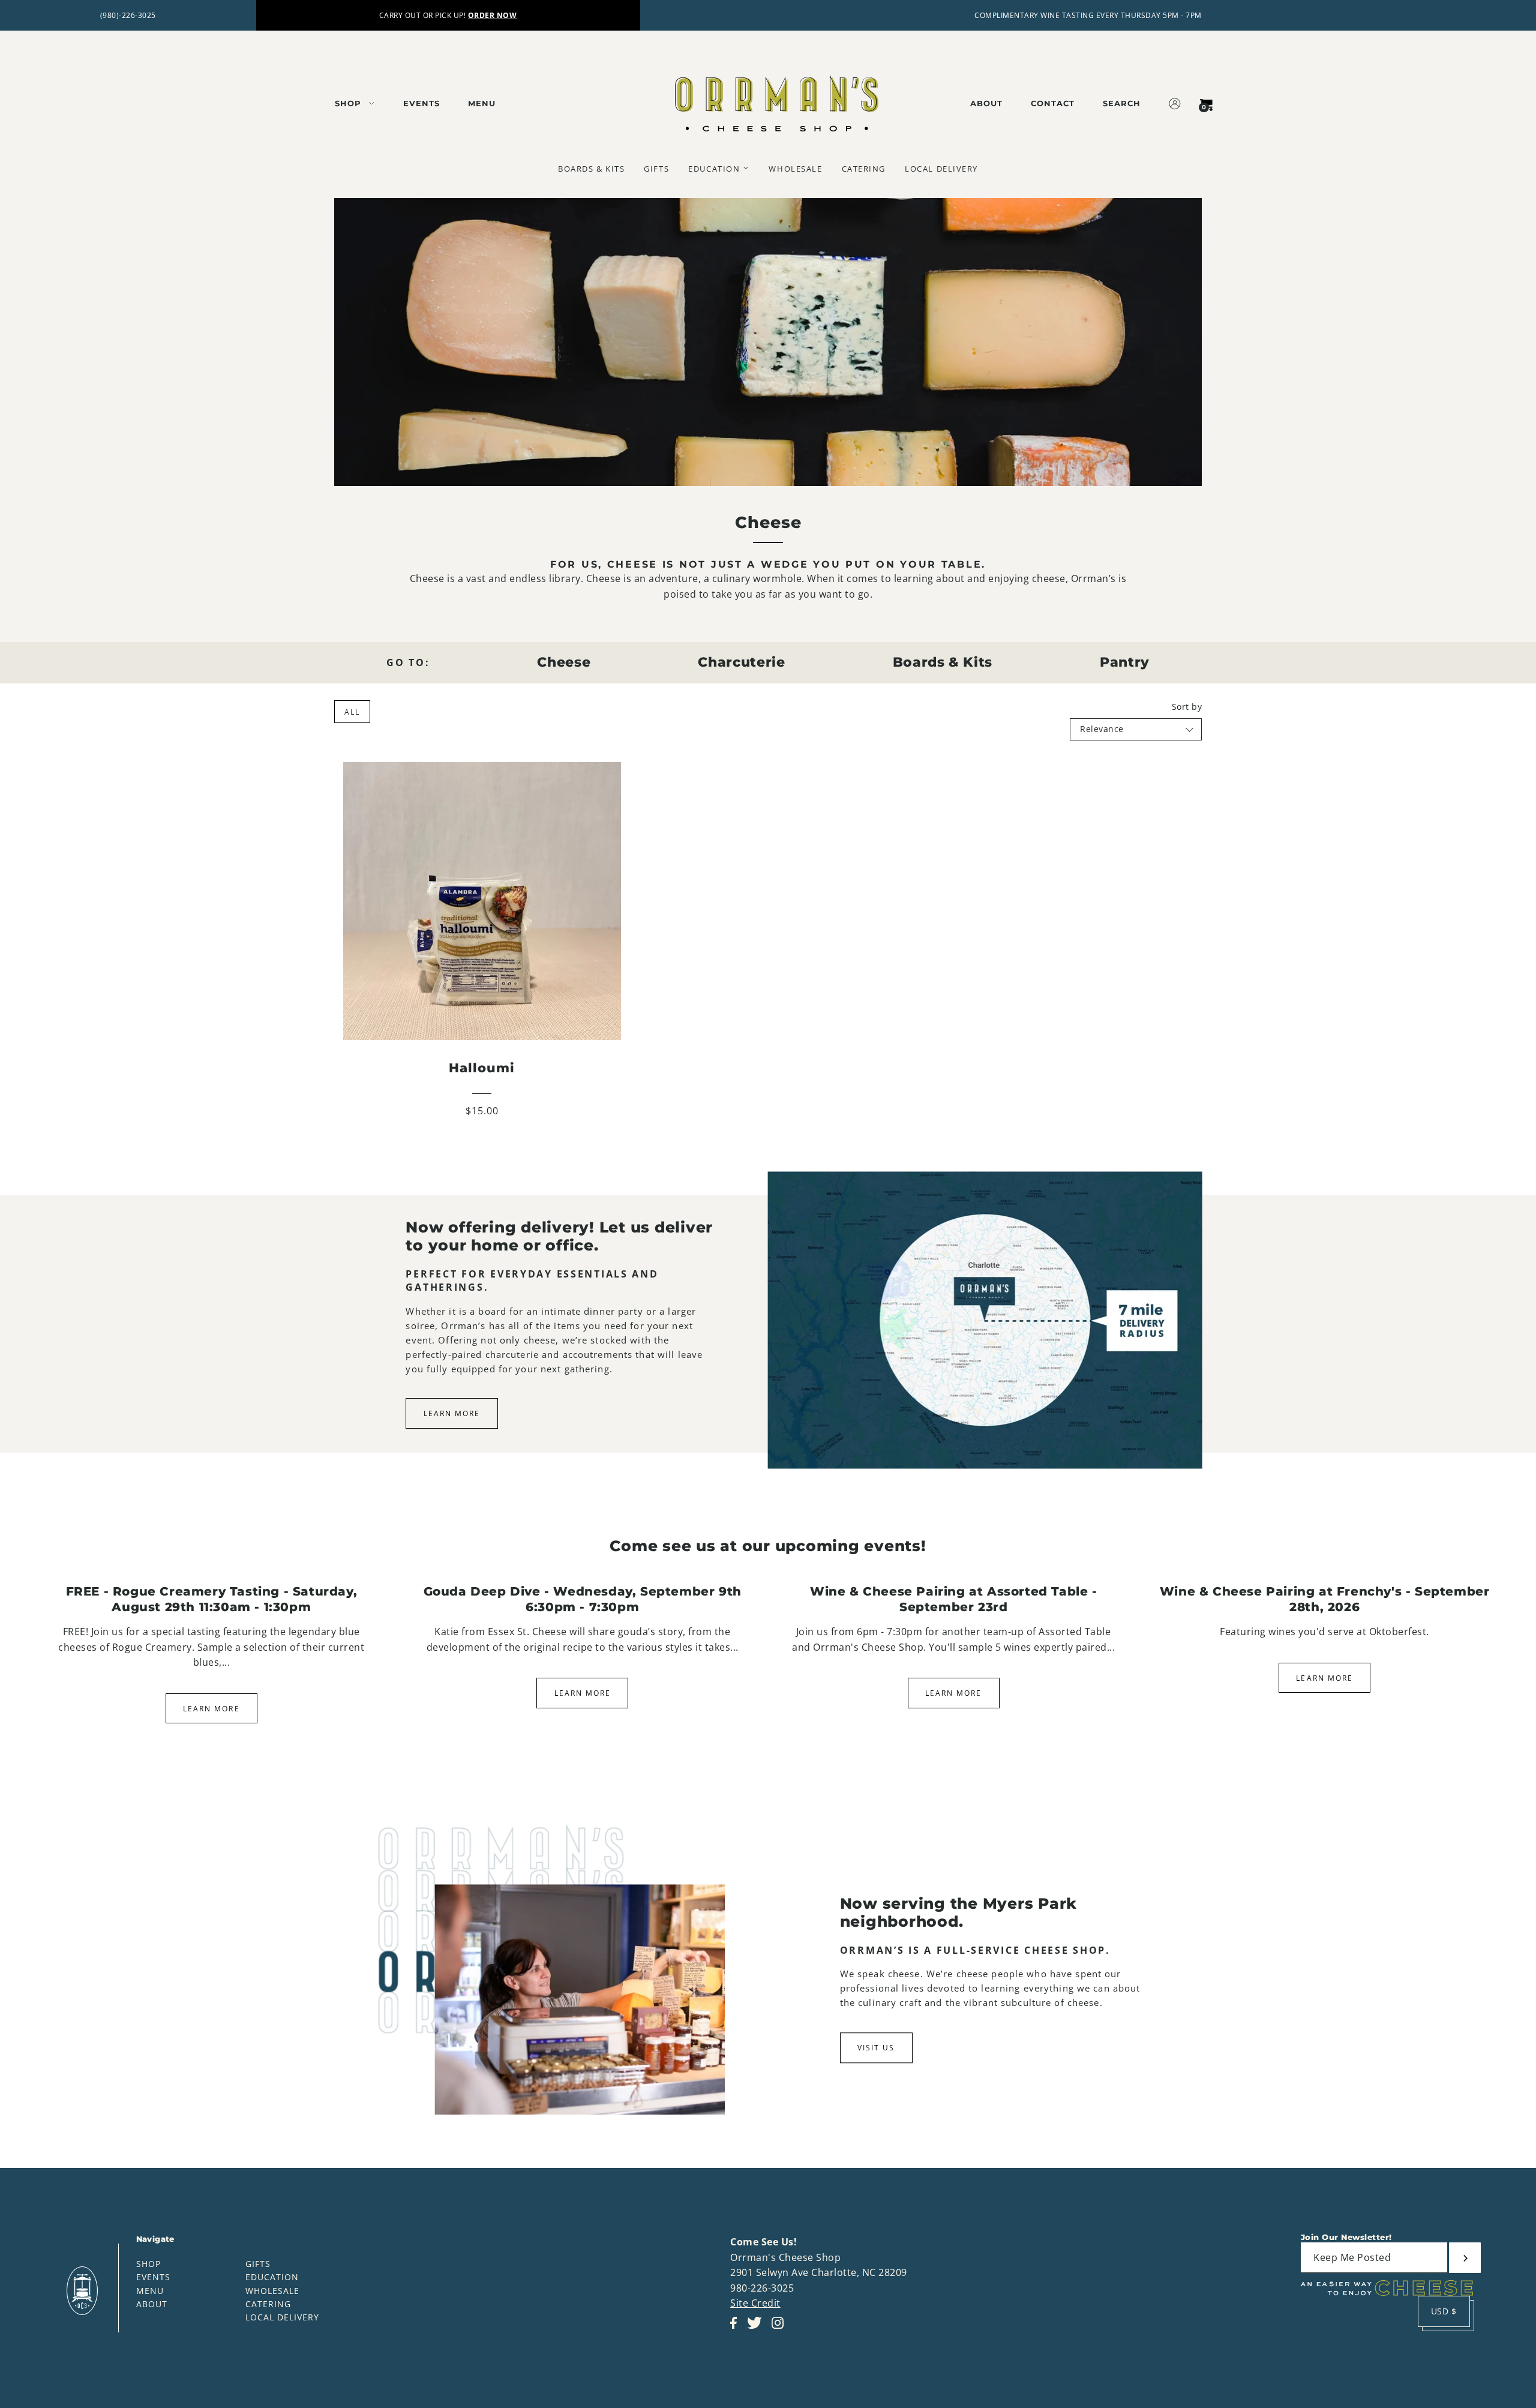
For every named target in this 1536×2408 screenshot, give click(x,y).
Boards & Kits (943, 662)
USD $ (1444, 2311)
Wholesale (272, 2291)
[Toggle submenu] (746, 168)
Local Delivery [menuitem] (941, 169)
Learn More (452, 1414)
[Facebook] (737, 2329)
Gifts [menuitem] (656, 169)
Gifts (258, 2264)
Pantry (1125, 662)
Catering (268, 2304)
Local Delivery (282, 2317)
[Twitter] (758, 2329)
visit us (876, 2048)
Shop (148, 2264)
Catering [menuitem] (864, 169)
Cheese (564, 662)
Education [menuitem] (714, 169)
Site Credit (755, 2303)
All (352, 712)
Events (153, 2277)
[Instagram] (781, 2329)
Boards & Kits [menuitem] (591, 169)
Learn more (211, 1709)
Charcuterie (741, 662)
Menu (150, 2291)
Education (272, 2277)
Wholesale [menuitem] (795, 169)
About (152, 2304)
